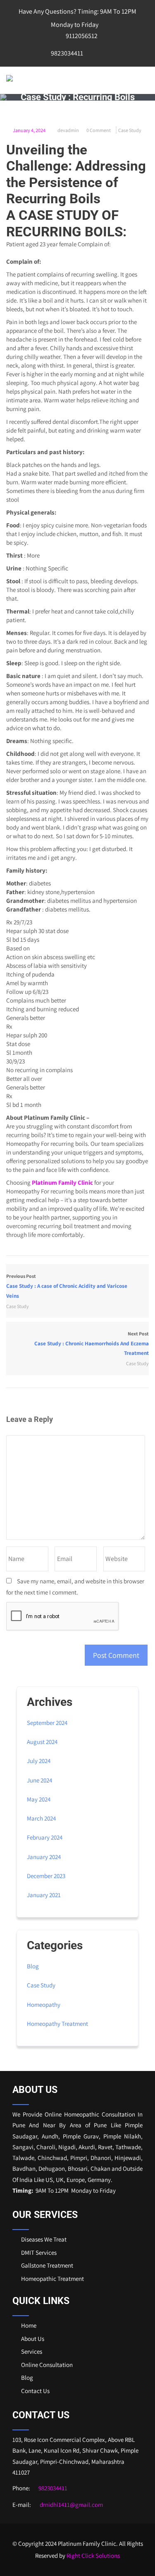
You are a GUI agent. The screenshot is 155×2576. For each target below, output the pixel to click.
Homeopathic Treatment (52, 2279)
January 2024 (44, 1857)
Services (32, 2351)
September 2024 (47, 1723)
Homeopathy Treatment (57, 2024)
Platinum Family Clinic (62, 1182)
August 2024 (42, 1742)
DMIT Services (39, 2252)
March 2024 (41, 1818)
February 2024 (45, 1837)
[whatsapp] (110, 53)
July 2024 (39, 1761)
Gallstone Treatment (47, 2265)
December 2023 (46, 1876)
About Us (33, 2339)
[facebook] (93, 53)
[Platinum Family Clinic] (10, 78)
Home (29, 2325)
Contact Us (35, 2391)
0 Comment (99, 130)
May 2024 (39, 1799)
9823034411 (66, 53)
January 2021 (44, 1895)
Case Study (130, 130)
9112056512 (81, 36)
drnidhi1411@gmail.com (71, 2505)
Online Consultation (47, 2365)
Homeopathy (44, 2005)
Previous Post (67, 1286)
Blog (33, 1966)
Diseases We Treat (44, 2239)
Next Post (92, 1343)
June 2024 (39, 1780)
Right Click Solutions (93, 2556)
